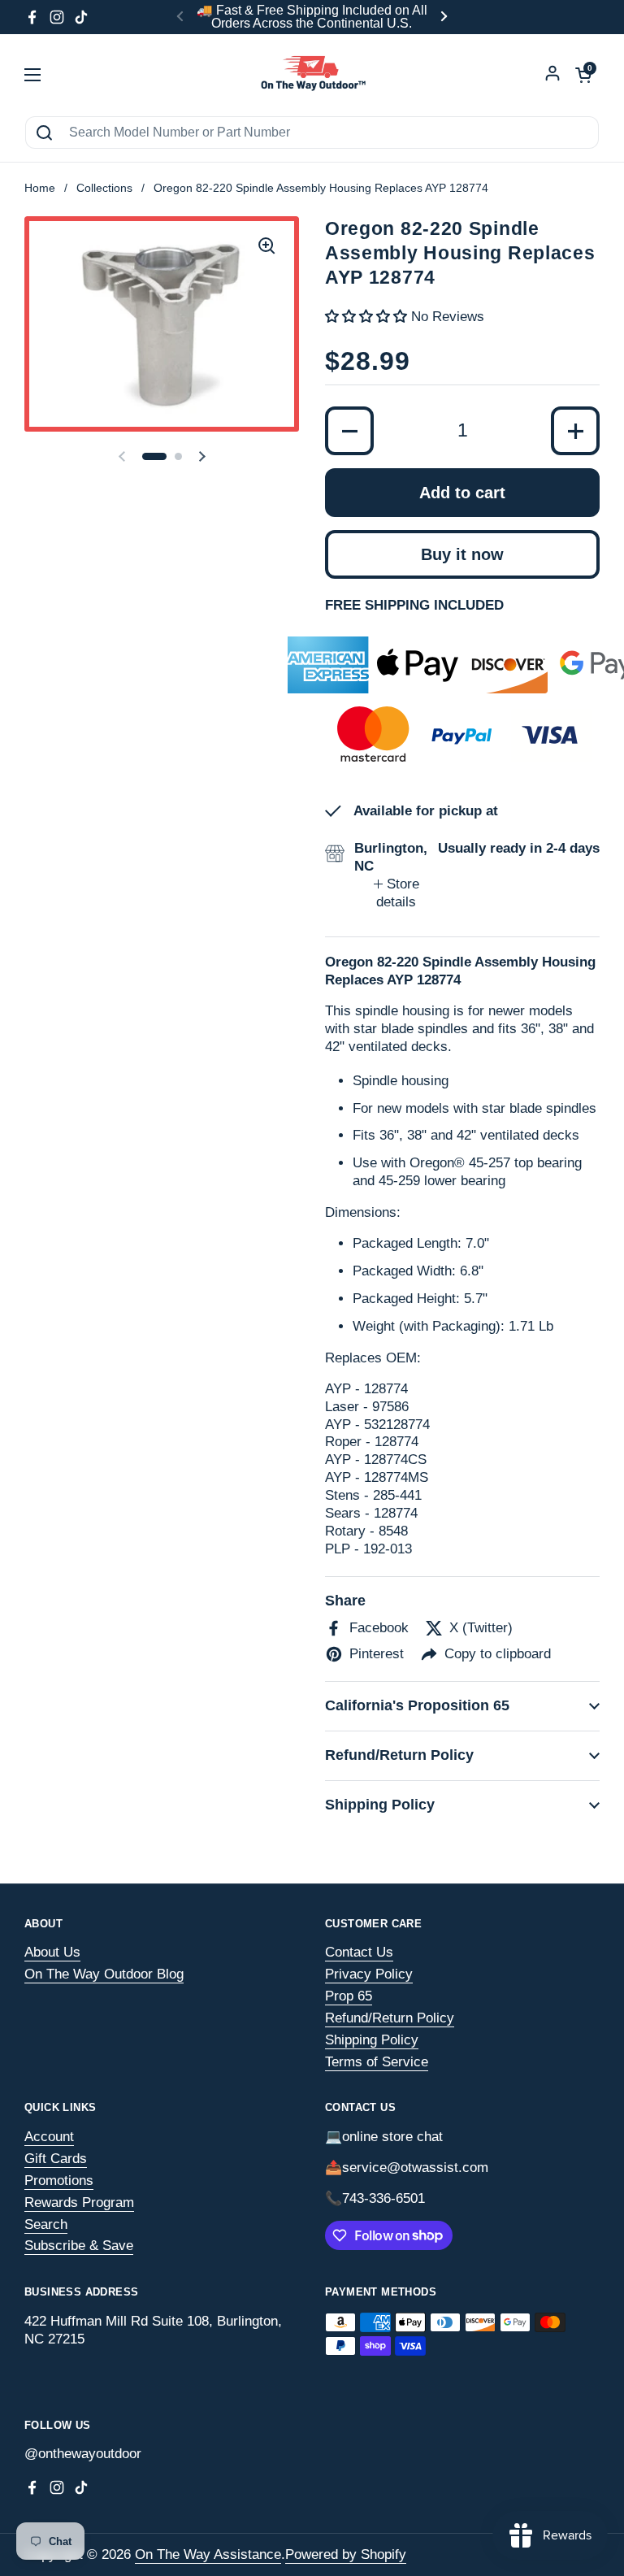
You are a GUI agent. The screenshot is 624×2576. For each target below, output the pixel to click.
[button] (154, 456)
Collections (104, 188)
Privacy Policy (369, 1974)
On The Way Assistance (208, 2554)
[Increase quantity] (575, 431)
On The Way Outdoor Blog (104, 1974)
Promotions (59, 2181)
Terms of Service (377, 2062)
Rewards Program (79, 2202)
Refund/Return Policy (390, 2018)
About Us (52, 1952)
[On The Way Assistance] (312, 75)
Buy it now (462, 554)
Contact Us (359, 1952)
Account (49, 2137)
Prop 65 (349, 1996)
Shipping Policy (372, 2040)
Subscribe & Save (79, 2246)
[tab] (396, 893)
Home (40, 188)
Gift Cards (56, 2159)
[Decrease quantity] (349, 431)
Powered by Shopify (346, 2554)
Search (46, 2224)
